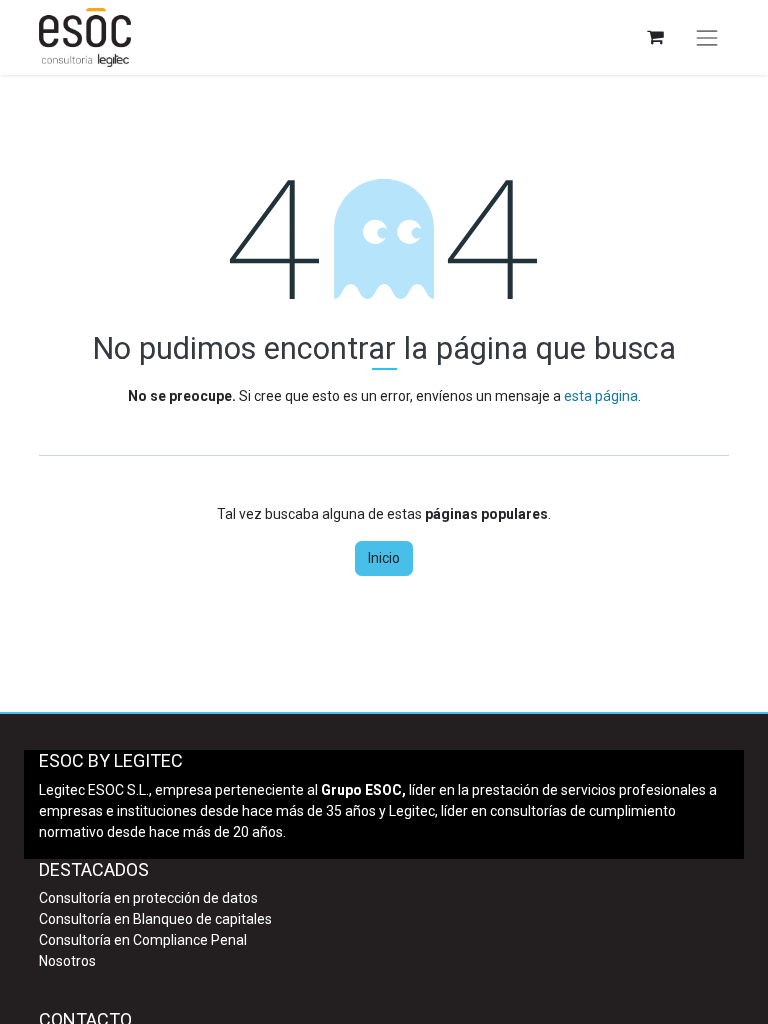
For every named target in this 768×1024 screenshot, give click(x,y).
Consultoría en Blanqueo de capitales (155, 919)
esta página (601, 396)
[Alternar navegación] (707, 38)
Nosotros (67, 961)
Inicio (384, 558)
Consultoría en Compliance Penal (143, 940)
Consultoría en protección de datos (148, 898)
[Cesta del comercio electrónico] (654, 37)
